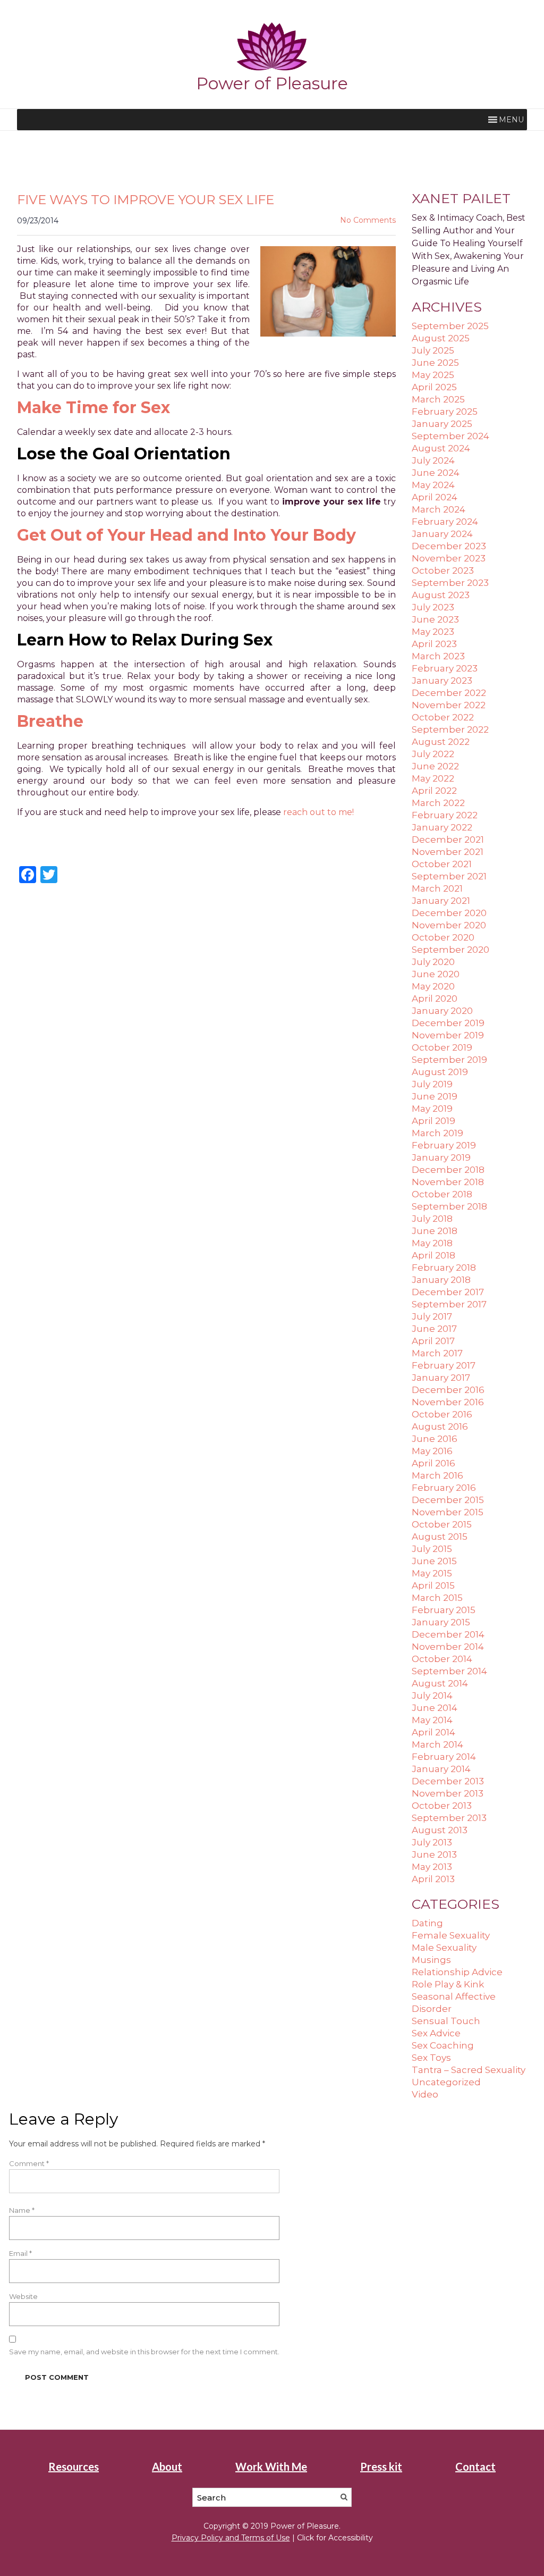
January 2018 (441, 1280)
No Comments (368, 220)
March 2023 (438, 656)
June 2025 (435, 363)
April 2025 (434, 387)
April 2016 (433, 1463)
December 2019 (448, 1023)
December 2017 (448, 1292)
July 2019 (432, 1084)
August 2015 (440, 1537)
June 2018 (435, 1231)
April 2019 (433, 1121)
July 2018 (432, 1219)
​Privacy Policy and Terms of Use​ (231, 2538)
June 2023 (435, 619)
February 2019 (444, 1145)
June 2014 (435, 1708)
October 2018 (442, 1194)
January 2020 (442, 1011)
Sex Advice (436, 2033)
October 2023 (443, 570)
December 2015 (448, 1500)
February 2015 (444, 1610)
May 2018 (432, 1243)
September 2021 (449, 876)
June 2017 (434, 1329)
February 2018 (444, 1268)
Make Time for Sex (93, 408)
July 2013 (432, 1842)
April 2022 (434, 791)
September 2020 (450, 950)
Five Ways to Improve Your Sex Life (146, 200)
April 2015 (433, 1585)
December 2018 (448, 1170)
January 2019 (441, 1157)
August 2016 (440, 1427)
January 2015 (441, 1622)
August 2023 (441, 595)
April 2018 (433, 1255)
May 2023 (433, 632)
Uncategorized (446, 2082)
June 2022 (435, 766)
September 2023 (450, 583)
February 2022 (445, 815)
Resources (74, 2466)
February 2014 (444, 1757)
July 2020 (433, 962)
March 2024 (439, 509)
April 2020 (435, 998)
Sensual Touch (446, 2021)
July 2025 (433, 350)
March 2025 (438, 399)
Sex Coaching (443, 2045)
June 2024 (436, 473)
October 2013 (442, 1806)
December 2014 (448, 1634)
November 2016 (448, 1402)
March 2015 (437, 1598)
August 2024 (441, 448)
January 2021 (441, 901)
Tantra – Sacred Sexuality (469, 2070)
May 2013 (432, 1867)
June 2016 (435, 1439)
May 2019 (432, 1109)
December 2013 (448, 1781)
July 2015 (432, 1549)
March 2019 (437, 1133)
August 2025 (441, 338)
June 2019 (435, 1096)
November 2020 (449, 925)
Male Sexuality (444, 1948)
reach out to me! (318, 812)
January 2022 (442, 827)
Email (20, 2253)
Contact (475, 2466)
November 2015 (448, 1512)
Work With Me (271, 2466)
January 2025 (442, 424)
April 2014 (433, 1732)
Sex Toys (431, 2058)
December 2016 (448, 1390)
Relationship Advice (457, 1972)
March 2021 (437, 888)
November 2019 (448, 1035)
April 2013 (433, 1879)
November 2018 (448, 1182)
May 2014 (432, 1720)
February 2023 (445, 668)
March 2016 (437, 1475)
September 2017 (449, 1304)
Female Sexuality (451, 1935)
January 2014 (441, 1769)
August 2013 (440, 1830)
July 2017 (432, 1316)
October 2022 (443, 717)
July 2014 (432, 1696)
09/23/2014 (38, 221)
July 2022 (433, 754)
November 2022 (449, 705)
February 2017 (444, 1365)
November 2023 (449, 558)
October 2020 (443, 937)
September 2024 (450, 436)
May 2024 (433, 485)
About (167, 2466)
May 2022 (433, 778)
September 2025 (450, 326)
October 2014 (442, 1659)
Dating (427, 1923)
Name (22, 2210)
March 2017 (437, 1353)
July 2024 (433, 460)
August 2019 (440, 1072)
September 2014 (449, 1671)
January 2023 (442, 681)
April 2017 (433, 1341)
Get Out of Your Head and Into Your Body (186, 535)
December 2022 (449, 693)
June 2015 (434, 1561)
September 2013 (449, 1818)
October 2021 (442, 864)
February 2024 (445, 522)
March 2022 (438, 803)
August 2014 (440, 1683)
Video (425, 2094)
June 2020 (436, 974)
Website (23, 2296)
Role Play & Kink (448, 1984)
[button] (511, 120)
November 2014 (448, 1647)
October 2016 (442, 1414)
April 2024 (435, 497)
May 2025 (433, 375)
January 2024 (442, 534)
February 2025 (445, 412)
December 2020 (449, 913)
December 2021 (448, 840)
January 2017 (441, 1378)
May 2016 (432, 1451)
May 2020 (433, 986)
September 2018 (449, 1206)
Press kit (381, 2466)
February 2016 (444, 1488)
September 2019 (449, 1060)
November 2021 (448, 852)
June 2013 (434, 1855)
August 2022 (441, 742)
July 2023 (433, 607)
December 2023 (449, 546)
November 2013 (448, 1793)
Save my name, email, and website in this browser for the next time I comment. (144, 2352)
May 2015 (432, 1573)
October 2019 (442, 1047)
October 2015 (442, 1524)
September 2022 (450, 729)
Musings (431, 1960)
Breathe (50, 721)
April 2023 (434, 644)
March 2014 (437, 1744)
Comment (29, 2163)
